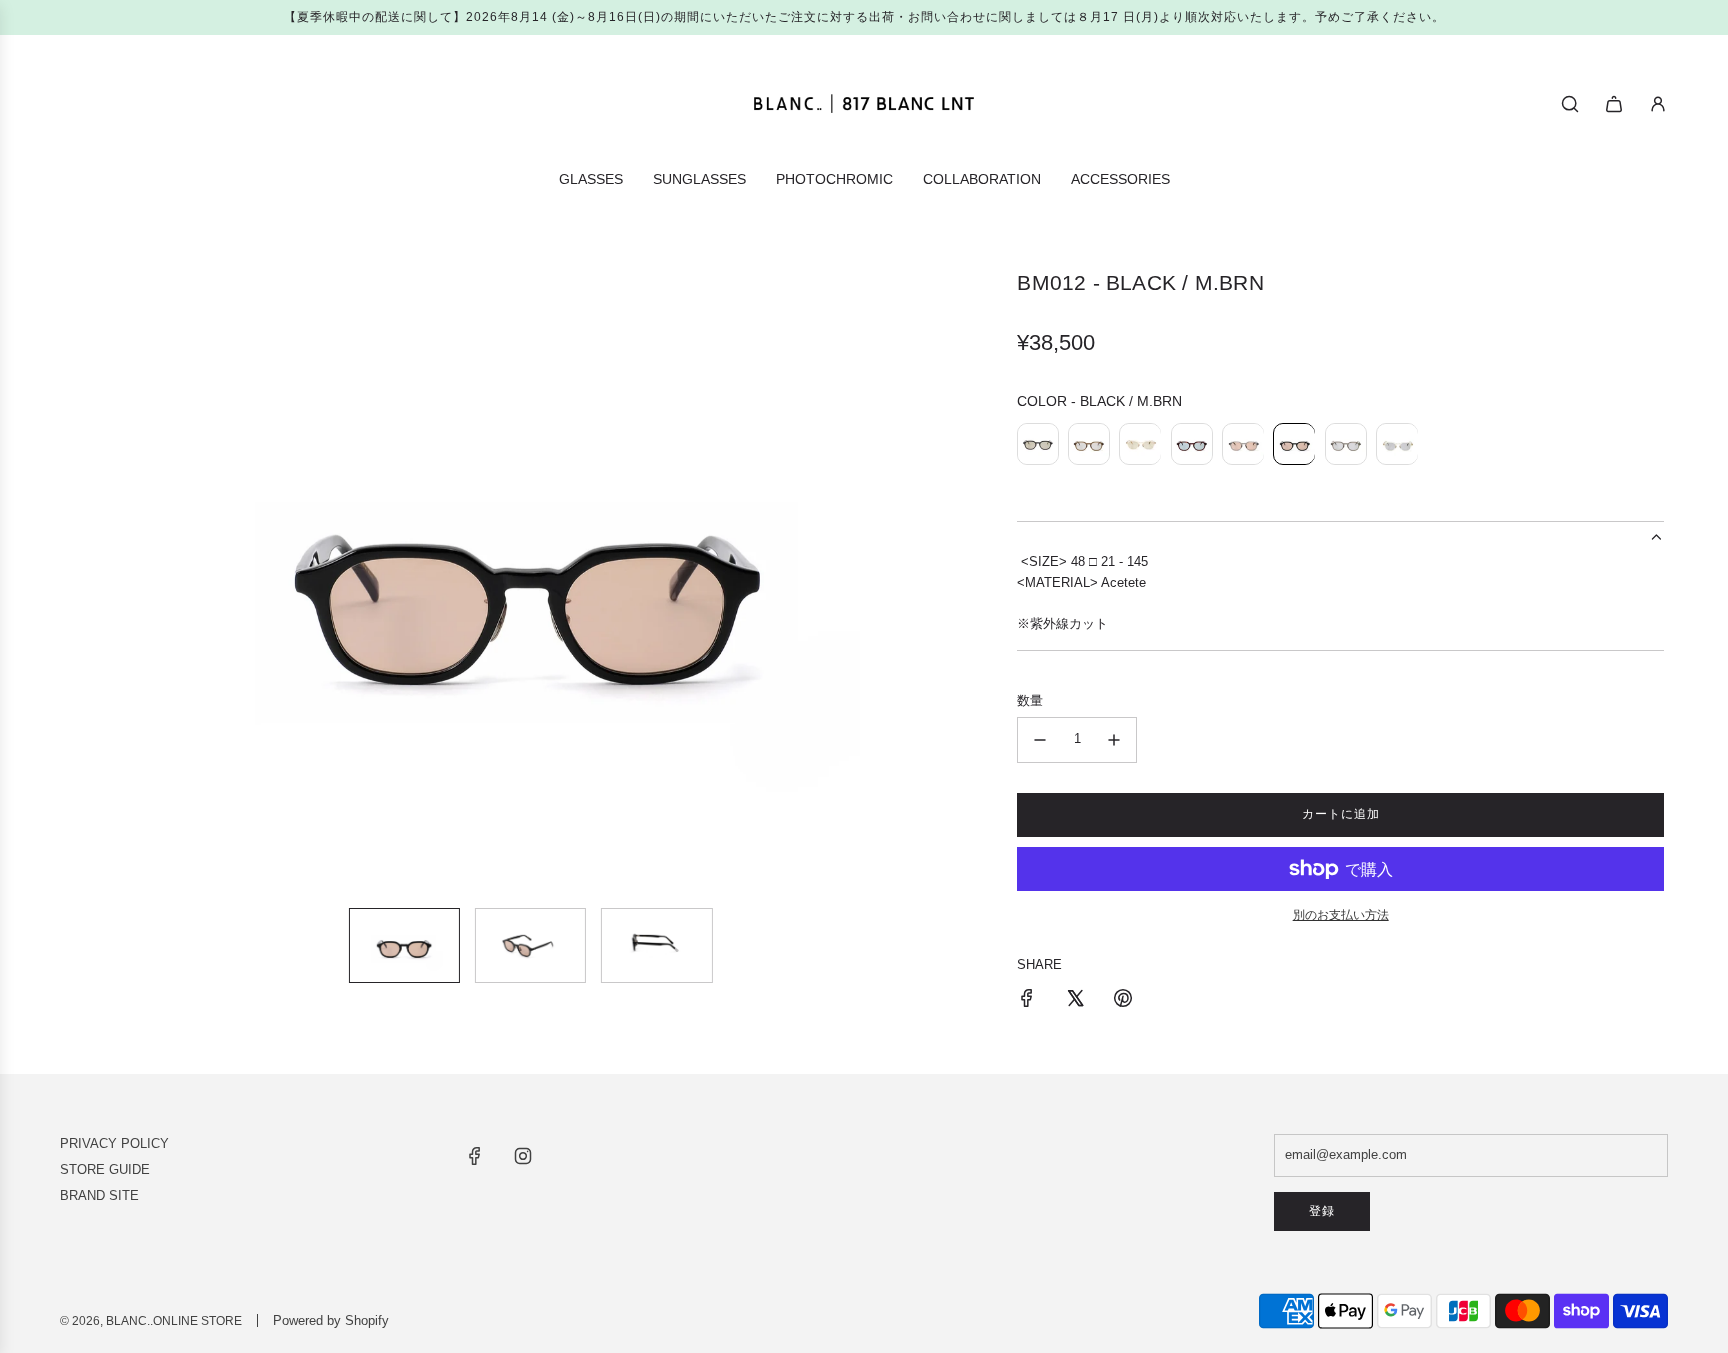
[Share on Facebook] (1027, 1001)
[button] (80, 581)
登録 (1322, 1211)
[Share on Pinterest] (1123, 1001)
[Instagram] (523, 1156)
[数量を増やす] (1114, 740)
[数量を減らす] (1040, 740)
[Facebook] (475, 1156)
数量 (1030, 700)
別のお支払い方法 (1341, 915)
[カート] (1614, 104)
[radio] (1038, 447)
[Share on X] (1075, 1001)
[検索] (1570, 104)
